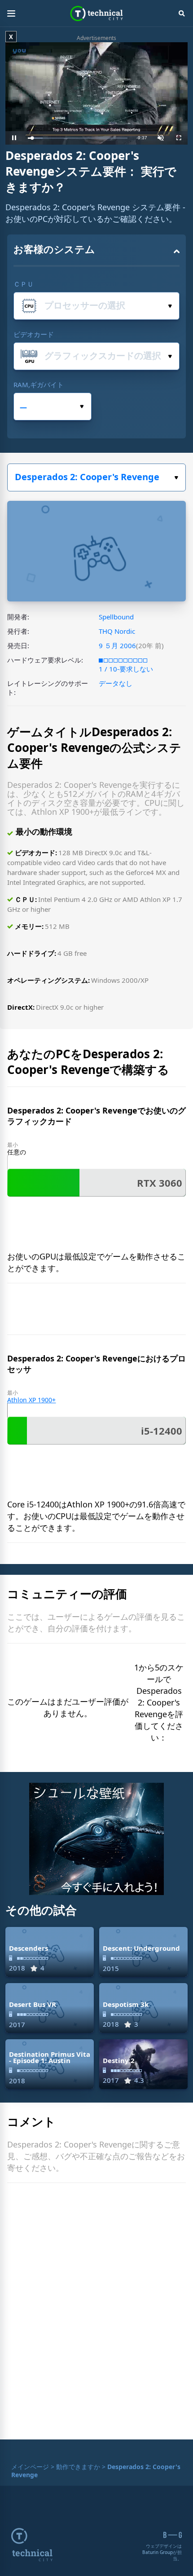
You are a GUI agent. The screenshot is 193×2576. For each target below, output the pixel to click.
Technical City (97, 13)
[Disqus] (96, 2313)
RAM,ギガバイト (39, 384)
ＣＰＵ (24, 284)
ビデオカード (34, 334)
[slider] (78, 138)
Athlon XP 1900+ (31, 1400)
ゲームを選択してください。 (96, 477)
